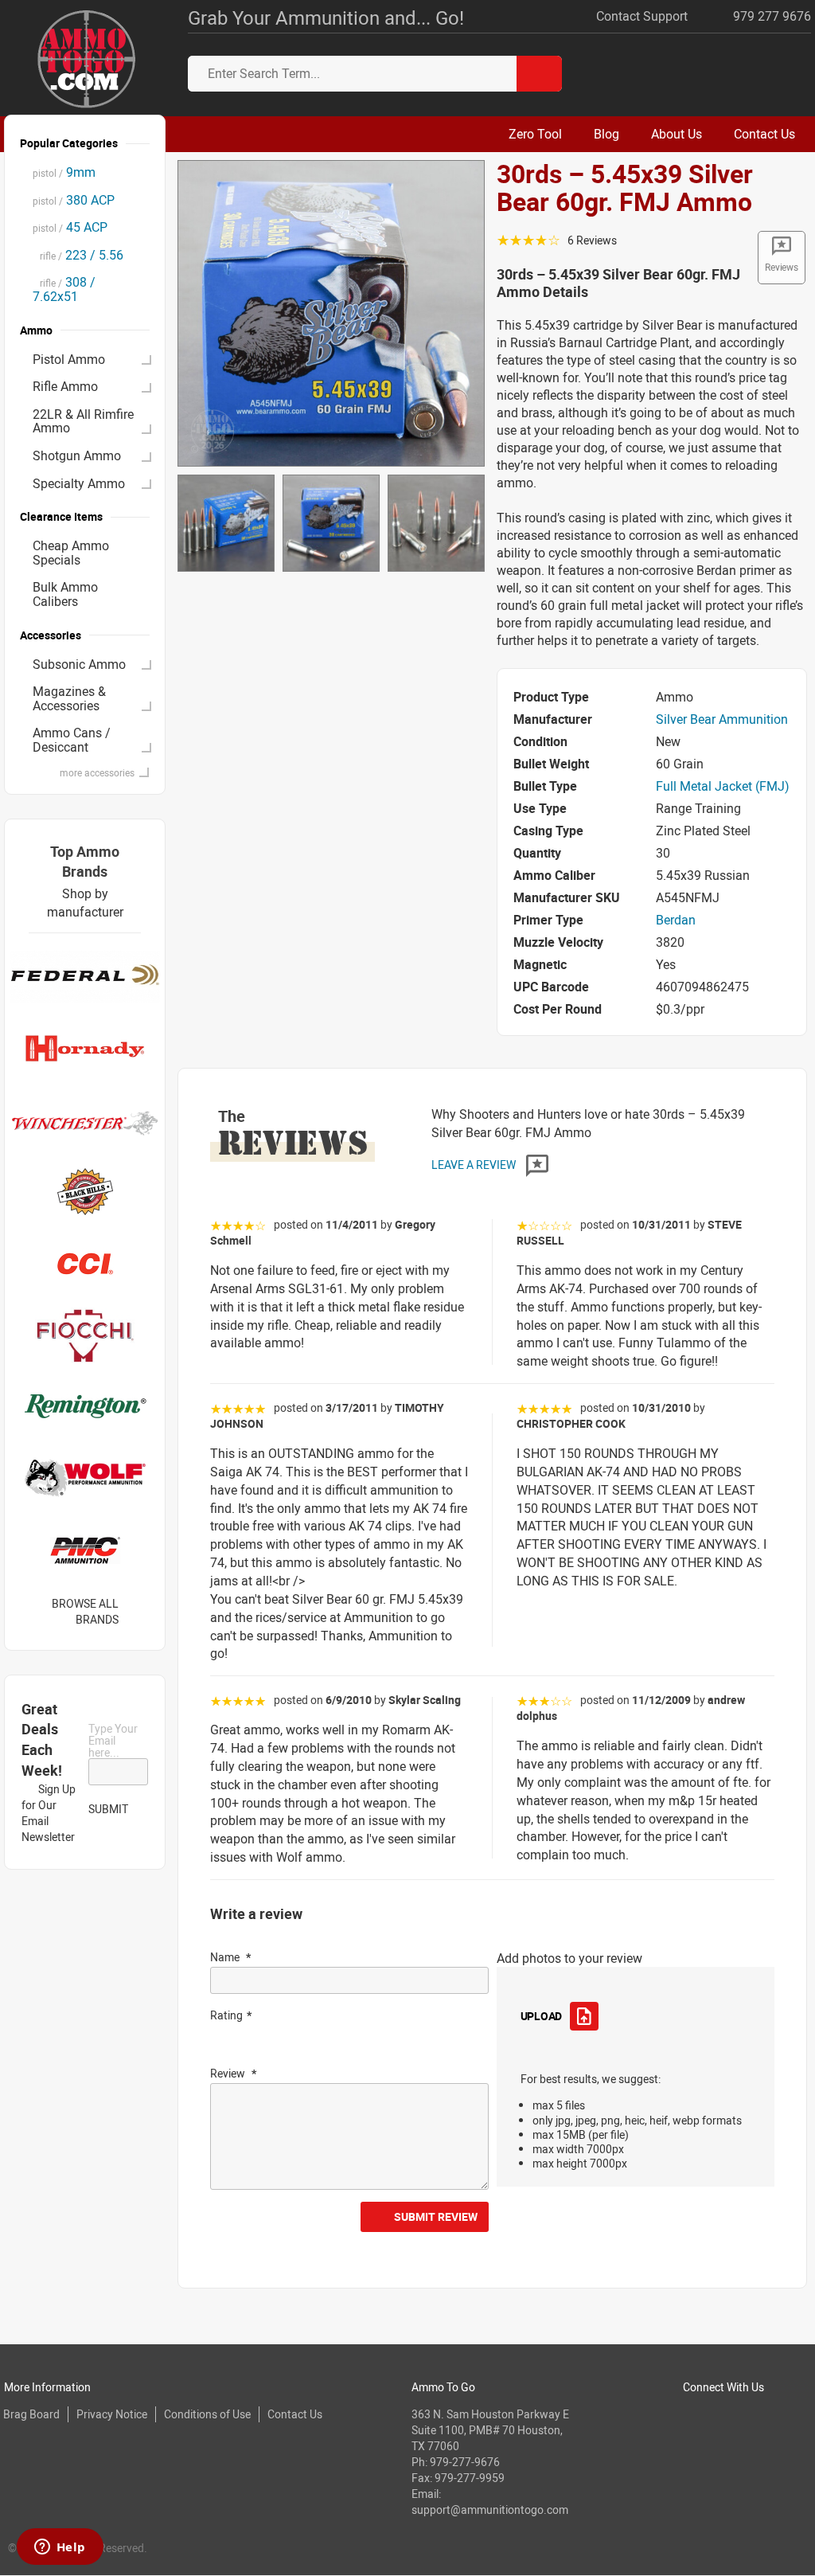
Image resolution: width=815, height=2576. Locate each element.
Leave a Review (475, 1165)
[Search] (539, 74)
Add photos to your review (569, 1958)
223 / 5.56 (78, 255)
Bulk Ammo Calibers (65, 594)
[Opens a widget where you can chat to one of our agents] (60, 2548)
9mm (64, 172)
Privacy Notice (112, 2414)
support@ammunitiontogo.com (490, 2510)
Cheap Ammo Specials (71, 553)
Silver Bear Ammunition (722, 719)
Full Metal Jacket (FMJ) (723, 786)
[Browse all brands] (139, 1611)
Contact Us (295, 2414)
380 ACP (74, 200)
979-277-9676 (465, 2462)
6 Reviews (592, 240)
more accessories (97, 772)
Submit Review (436, 2216)
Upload (541, 2016)
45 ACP (70, 227)
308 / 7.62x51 (64, 289)
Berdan (676, 920)
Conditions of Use (207, 2414)
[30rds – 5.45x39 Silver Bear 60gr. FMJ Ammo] (331, 312)
